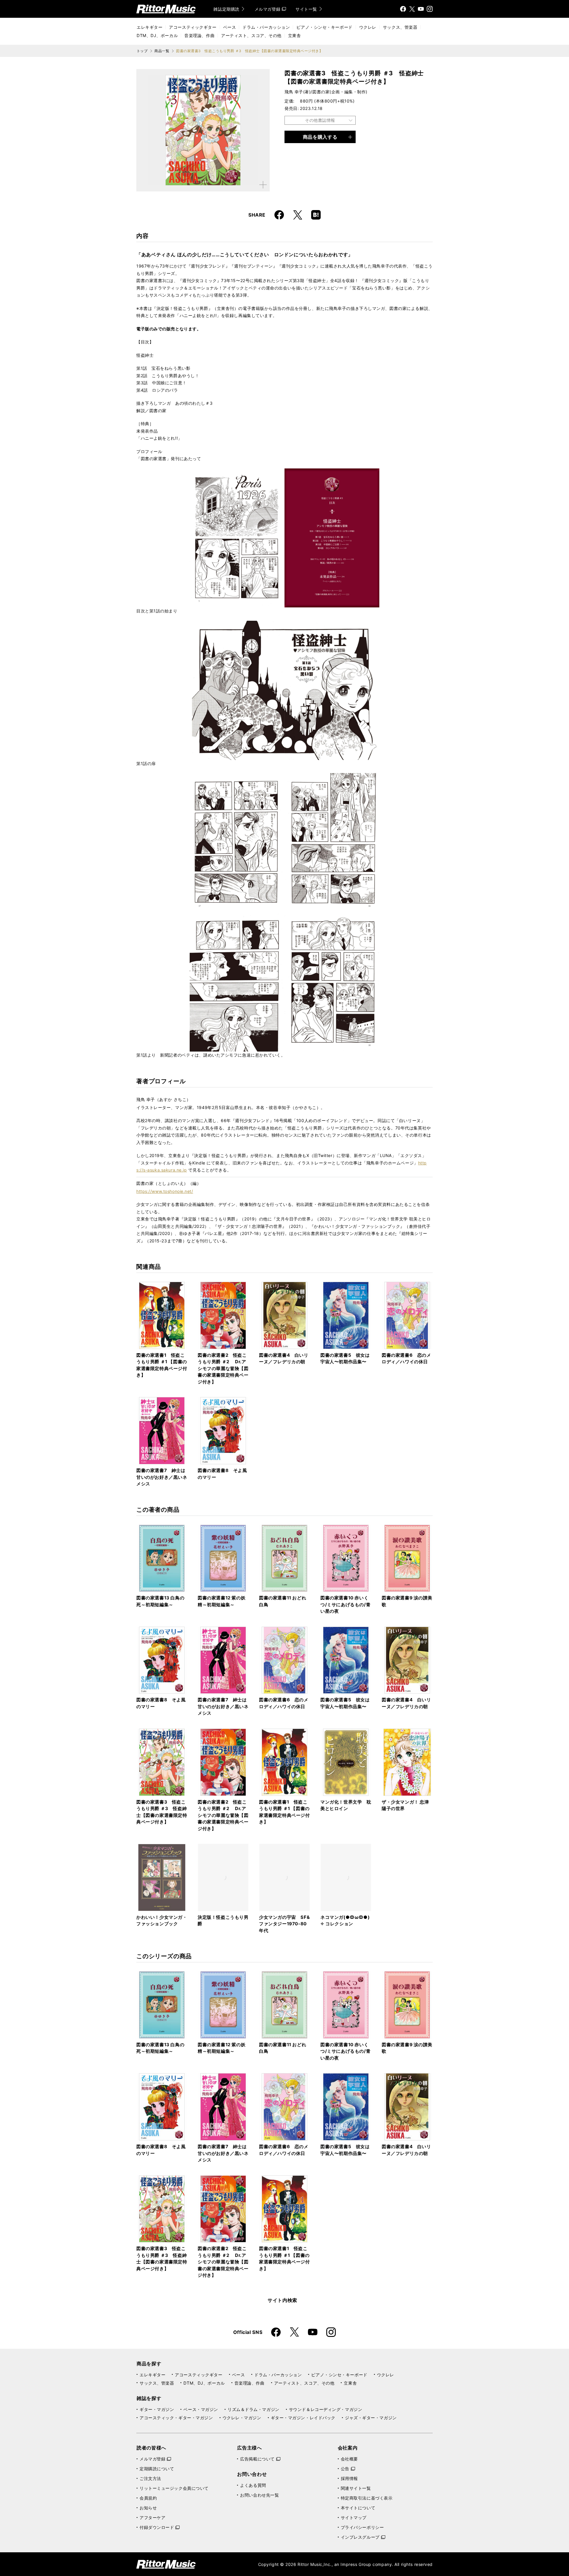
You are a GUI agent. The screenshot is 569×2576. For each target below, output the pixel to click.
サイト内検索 (282, 2300)
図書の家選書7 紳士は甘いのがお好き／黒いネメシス (162, 1477)
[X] (412, 9)
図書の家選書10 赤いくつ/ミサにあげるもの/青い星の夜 (345, 1604)
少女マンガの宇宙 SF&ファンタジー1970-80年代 (284, 1924)
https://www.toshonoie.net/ (165, 1191)
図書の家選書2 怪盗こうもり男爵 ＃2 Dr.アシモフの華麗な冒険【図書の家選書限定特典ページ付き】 (223, 1368)
